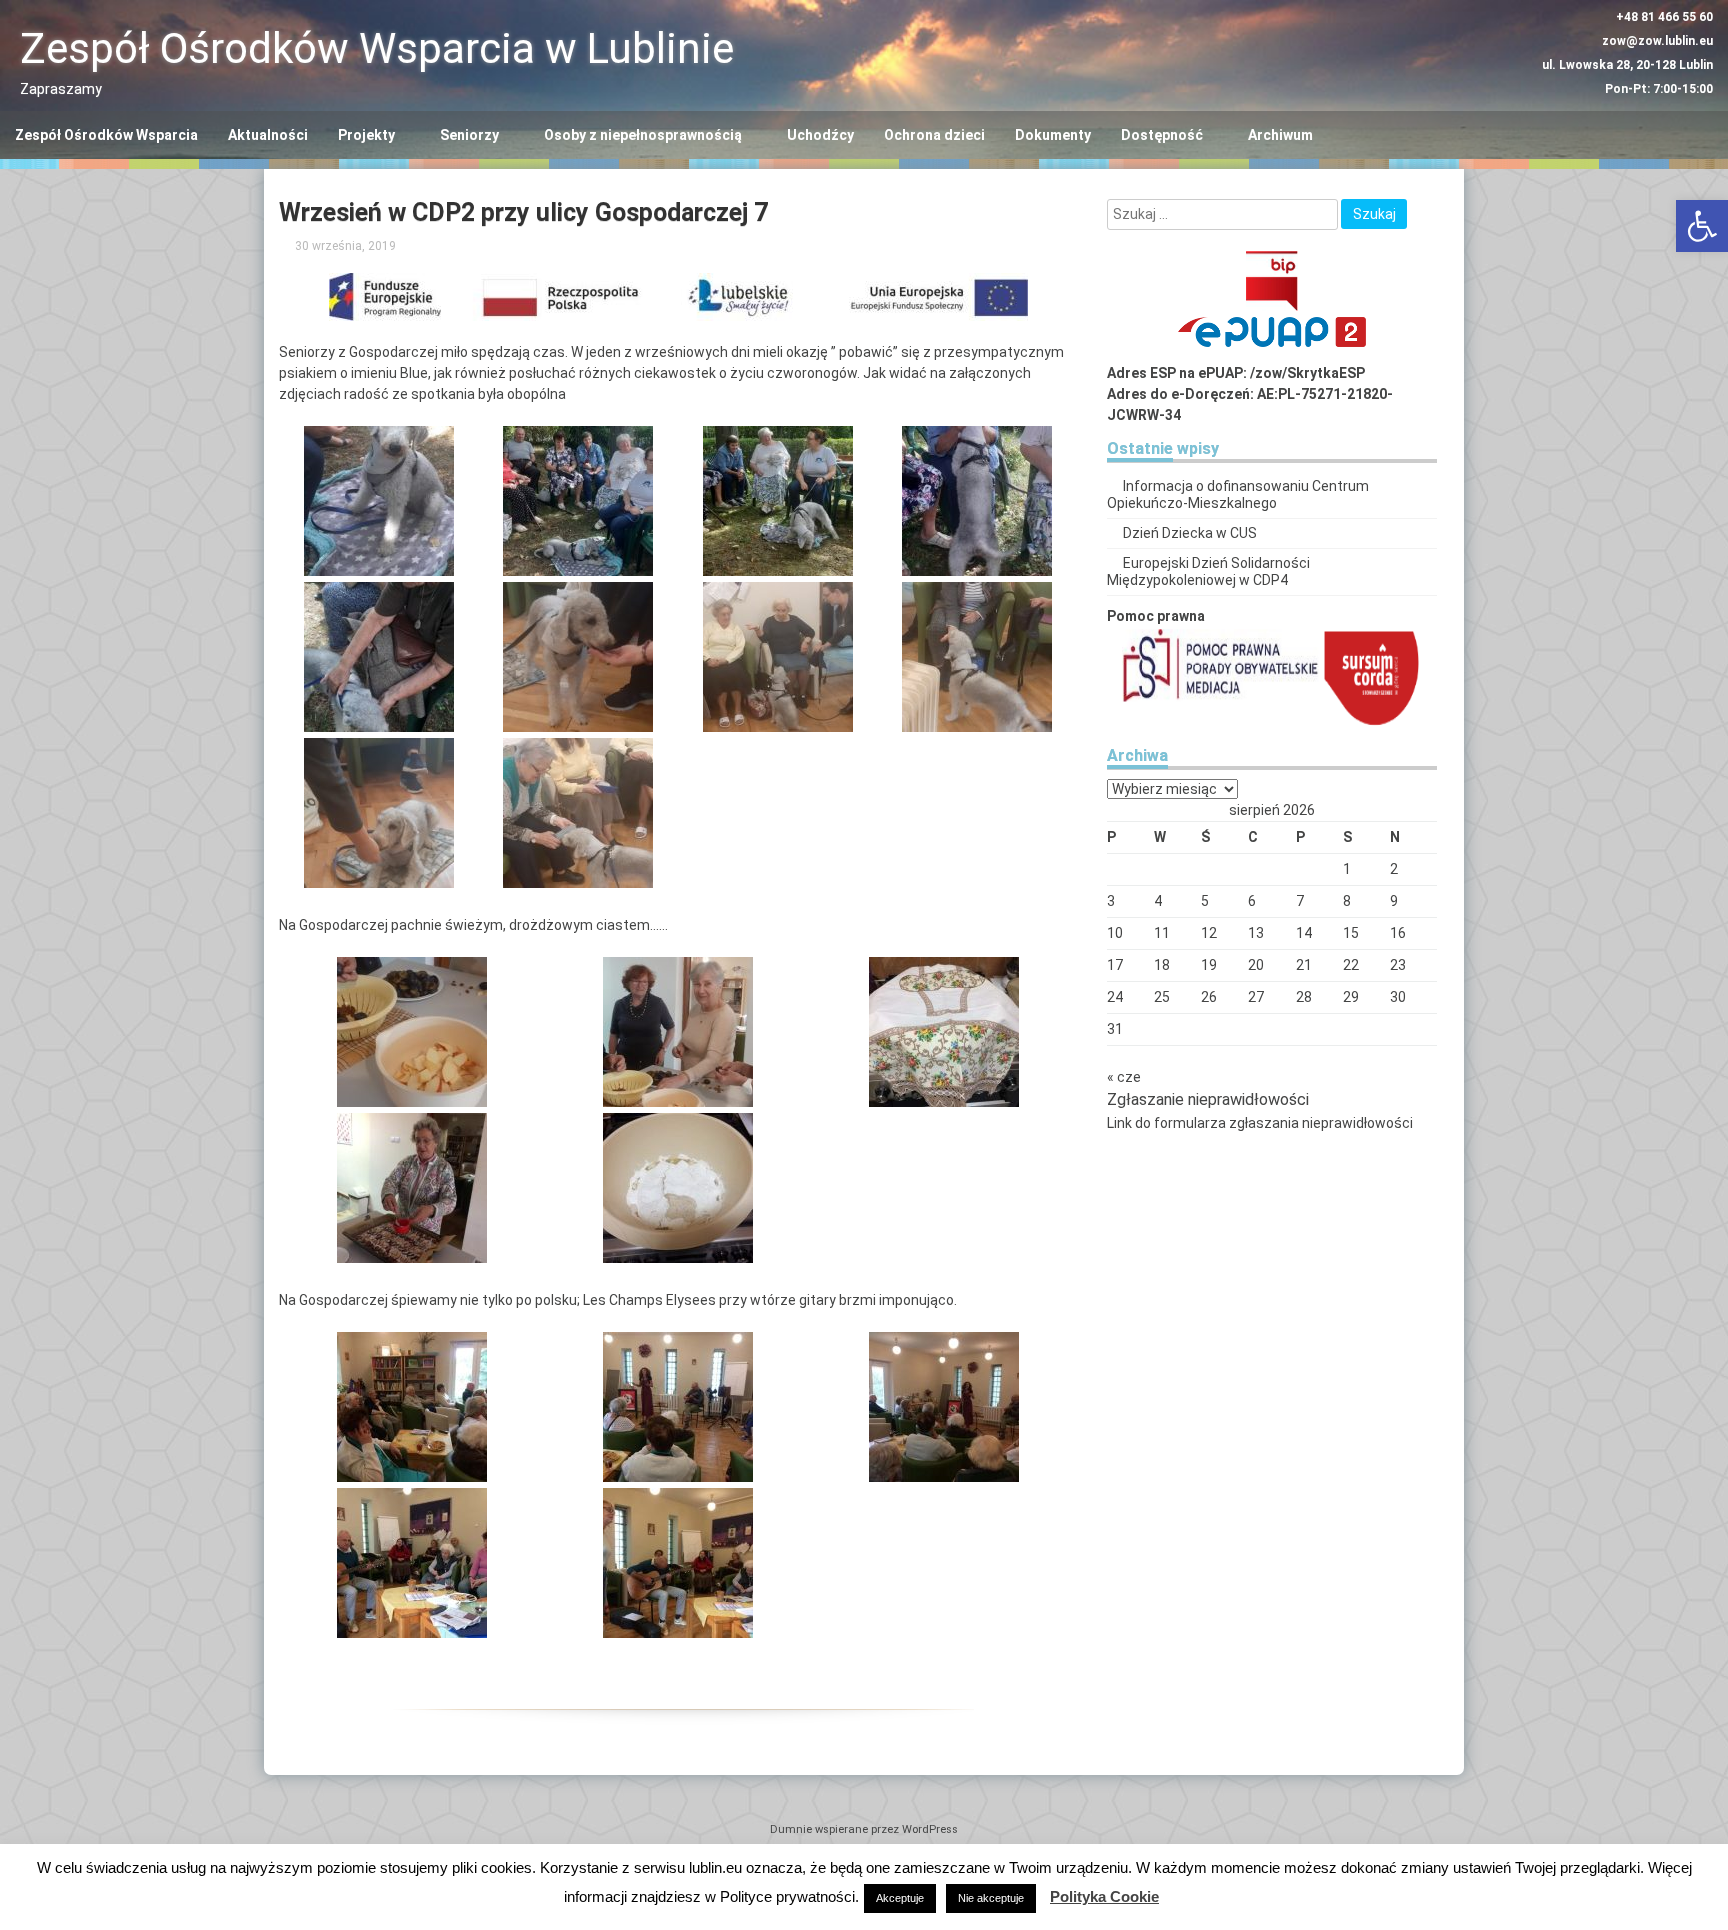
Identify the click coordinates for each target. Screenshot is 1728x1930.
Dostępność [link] (1162, 135)
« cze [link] (1124, 1077)
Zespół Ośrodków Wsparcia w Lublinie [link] (377, 48)
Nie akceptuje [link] (991, 1898)
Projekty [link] (366, 135)
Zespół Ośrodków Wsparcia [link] (106, 135)
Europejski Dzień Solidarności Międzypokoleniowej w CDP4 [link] (1208, 571)
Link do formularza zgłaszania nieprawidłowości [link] (1260, 1123)
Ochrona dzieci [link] (934, 135)
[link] (1702, 226)
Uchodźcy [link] (820, 135)
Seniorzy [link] (469, 135)
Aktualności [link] (268, 135)
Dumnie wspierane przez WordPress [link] (864, 1829)
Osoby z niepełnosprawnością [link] (643, 135)
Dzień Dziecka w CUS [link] (1190, 533)
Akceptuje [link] (900, 1898)
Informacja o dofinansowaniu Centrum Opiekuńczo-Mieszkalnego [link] (1238, 494)
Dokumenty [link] (1053, 135)
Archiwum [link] (1280, 135)
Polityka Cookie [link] (1104, 1896)
